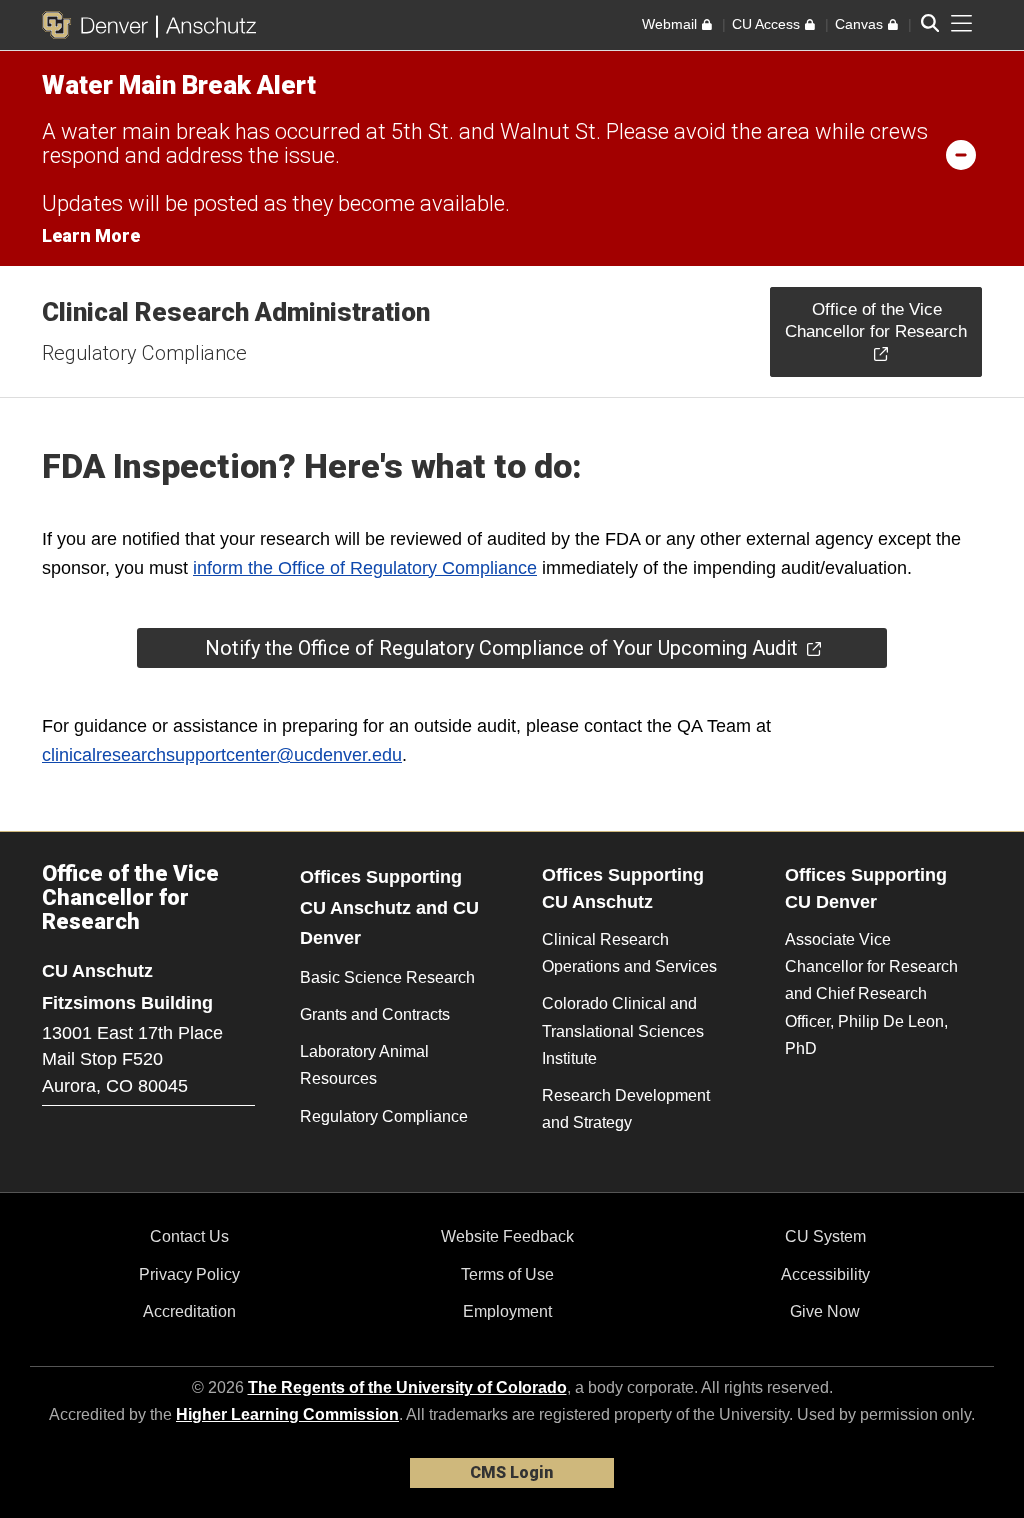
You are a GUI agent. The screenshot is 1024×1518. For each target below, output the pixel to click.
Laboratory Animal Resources (364, 1065)
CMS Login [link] (511, 1472)
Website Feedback (507, 1236)
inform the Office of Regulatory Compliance (365, 568)
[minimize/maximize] (961, 154)
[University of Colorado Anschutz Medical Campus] (206, 25)
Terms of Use (507, 1274)
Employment (507, 1311)
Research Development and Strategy (626, 1109)
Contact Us (189, 1236)
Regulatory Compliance (144, 353)
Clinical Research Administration (236, 312)
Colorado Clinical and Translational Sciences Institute (623, 1030)
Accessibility (825, 1274)
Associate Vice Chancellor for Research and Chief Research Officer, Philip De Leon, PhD (871, 994)
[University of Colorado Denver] (99, 25)
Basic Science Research (387, 977)
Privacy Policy (189, 1274)
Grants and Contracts (375, 1014)
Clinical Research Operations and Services (629, 953)
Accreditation (189, 1311)
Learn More (91, 235)
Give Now (825, 1311)
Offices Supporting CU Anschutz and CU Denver (389, 907)
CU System (825, 1236)
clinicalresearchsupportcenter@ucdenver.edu (222, 755)
